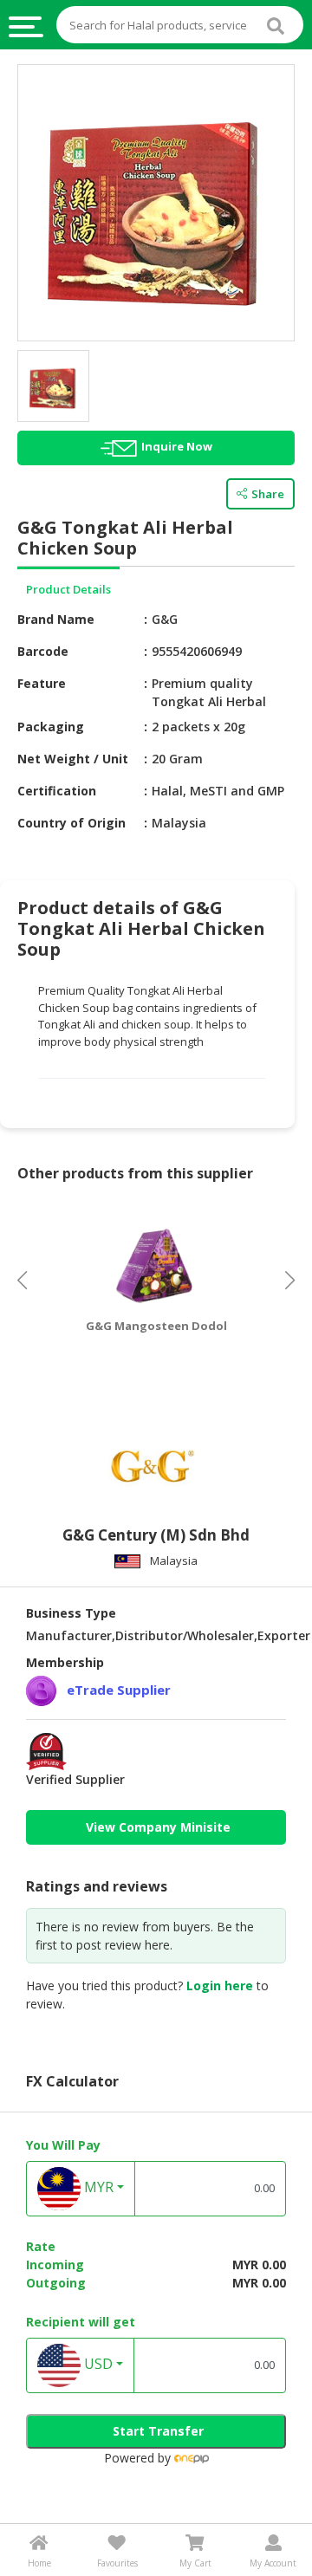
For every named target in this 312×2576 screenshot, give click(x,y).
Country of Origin (71, 823)
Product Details (68, 589)
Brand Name (56, 619)
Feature (42, 683)
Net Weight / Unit (73, 759)
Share (268, 494)
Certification (57, 791)
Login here (220, 1986)
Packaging (51, 727)
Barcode (43, 651)
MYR (97, 2187)
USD (97, 2364)
